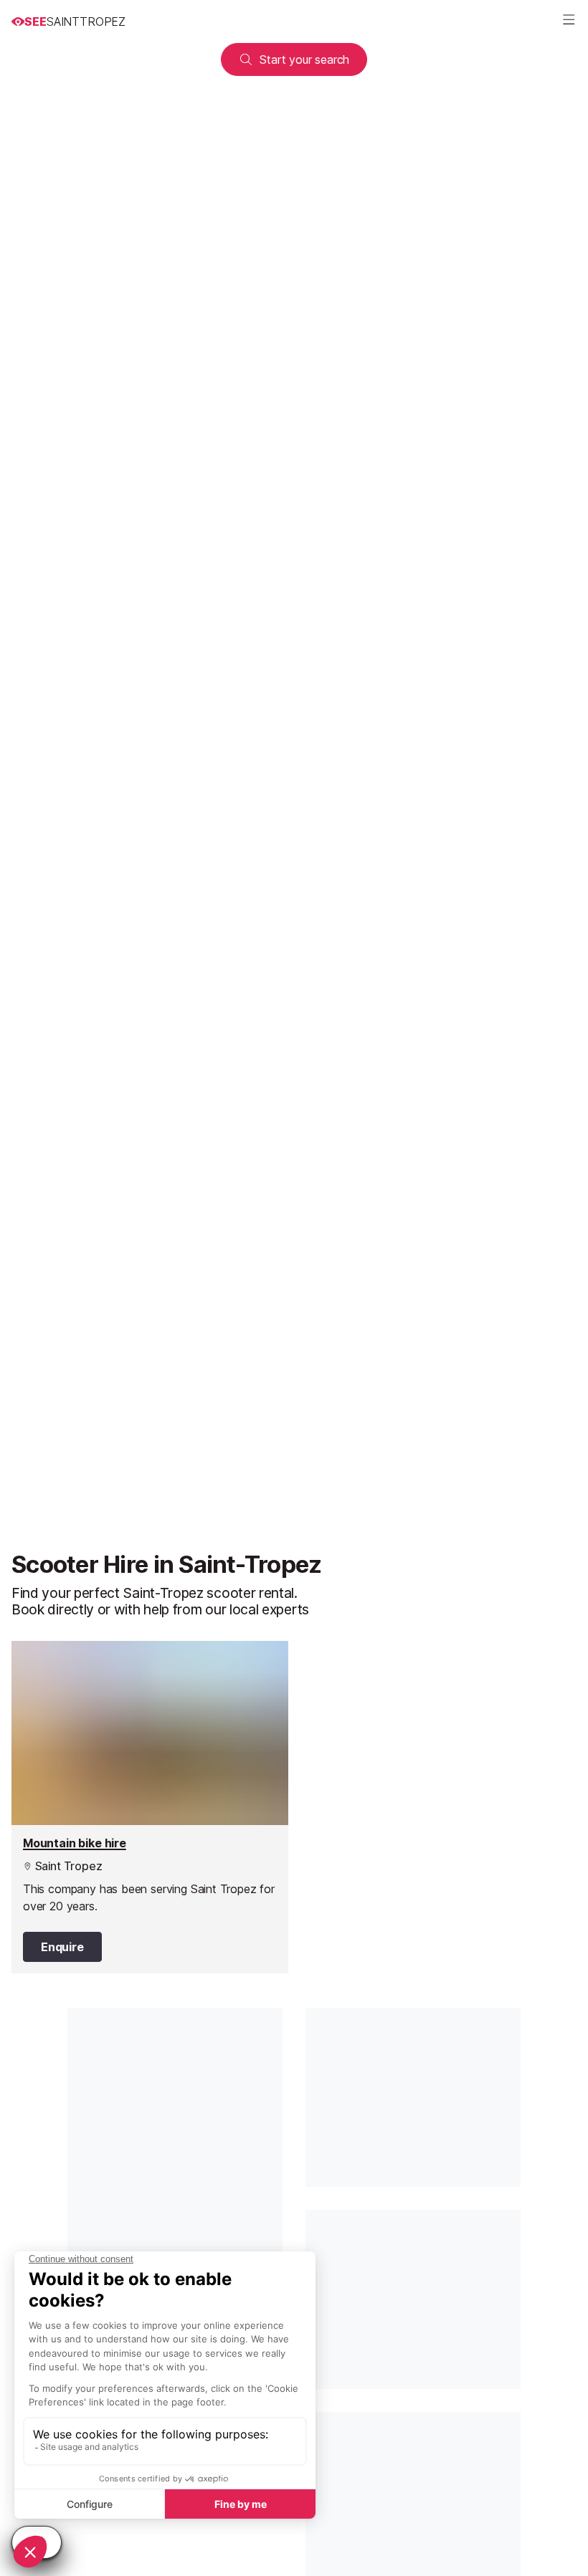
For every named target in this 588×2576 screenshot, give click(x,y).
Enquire (62, 1947)
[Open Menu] (569, 21)
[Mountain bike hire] (150, 1807)
